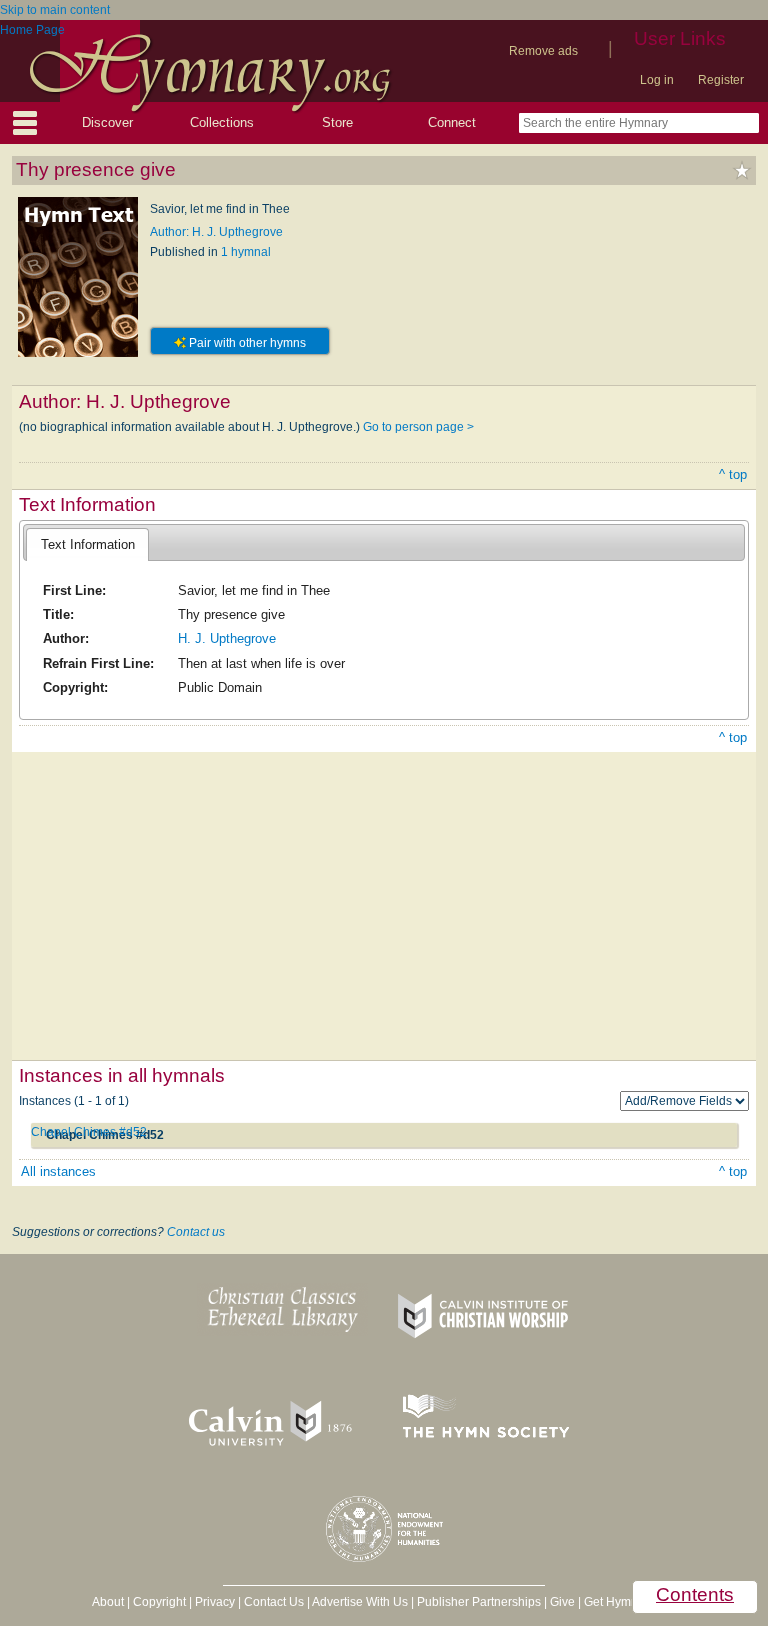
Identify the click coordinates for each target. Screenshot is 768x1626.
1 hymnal (246, 252)
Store (337, 122)
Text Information (88, 544)
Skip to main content (55, 10)
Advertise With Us (360, 1602)
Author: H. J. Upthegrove (216, 232)
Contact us (196, 1232)
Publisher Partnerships (479, 1602)
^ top (733, 474)
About (108, 1602)
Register (721, 80)
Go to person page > (418, 427)
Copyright (159, 1602)
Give (562, 1602)
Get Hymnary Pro (630, 1602)
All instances (58, 1171)
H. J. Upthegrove (227, 638)
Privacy (215, 1602)
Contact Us (274, 1602)
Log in (657, 80)
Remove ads (543, 51)
